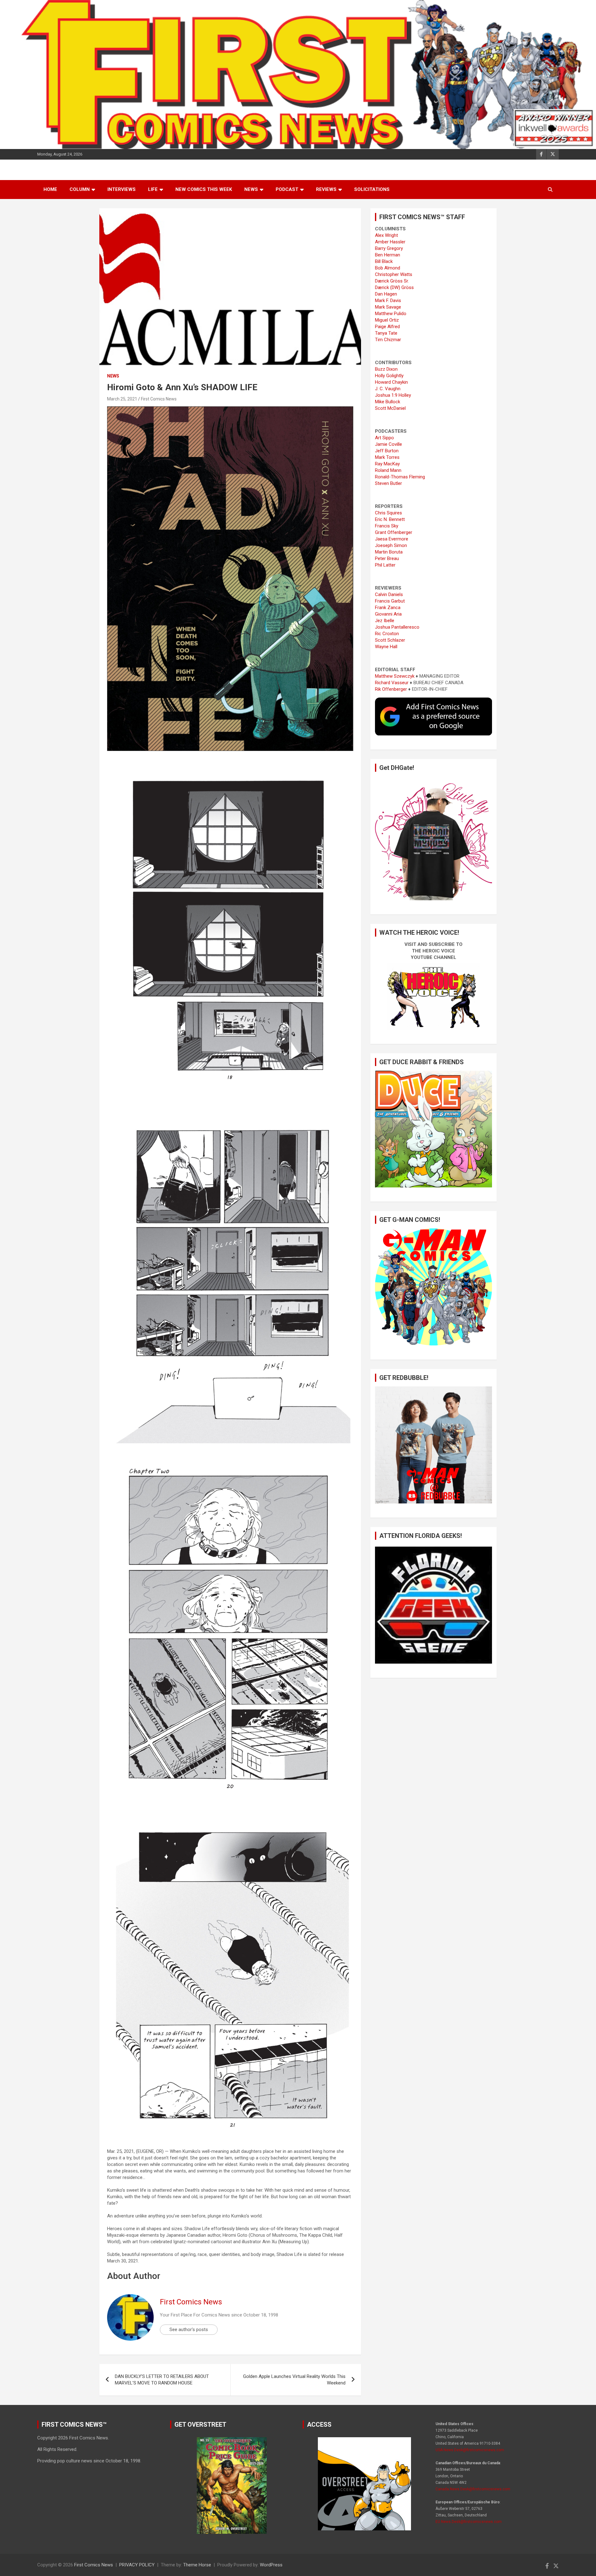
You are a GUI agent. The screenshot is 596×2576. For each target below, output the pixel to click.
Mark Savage (388, 307)
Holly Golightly (389, 376)
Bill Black (384, 261)
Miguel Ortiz (387, 320)
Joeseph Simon (391, 545)
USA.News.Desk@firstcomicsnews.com (470, 2450)
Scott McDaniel (390, 408)
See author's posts (189, 2330)
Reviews (326, 189)
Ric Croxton (387, 634)
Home (50, 189)
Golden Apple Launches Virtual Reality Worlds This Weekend (294, 2380)
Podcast (287, 189)
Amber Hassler (390, 242)
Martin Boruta (389, 552)
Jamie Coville (388, 444)
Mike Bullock (388, 402)
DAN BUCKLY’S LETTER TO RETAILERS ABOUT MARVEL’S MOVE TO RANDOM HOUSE (162, 2380)
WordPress (271, 2565)
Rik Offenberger (391, 689)
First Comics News (159, 399)
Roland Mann (388, 470)
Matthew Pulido (391, 314)
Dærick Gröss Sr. (392, 281)
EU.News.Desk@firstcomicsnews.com (469, 2522)
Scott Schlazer (390, 640)
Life (153, 189)
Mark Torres (387, 457)
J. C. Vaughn (388, 389)
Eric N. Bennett (390, 519)
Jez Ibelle (385, 621)
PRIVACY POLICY (137, 2565)
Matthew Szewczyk (395, 676)
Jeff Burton (387, 451)
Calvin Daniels (389, 594)
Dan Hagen (386, 294)
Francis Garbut (390, 601)
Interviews (122, 189)
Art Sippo (384, 438)
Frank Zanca (388, 608)
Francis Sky (387, 526)
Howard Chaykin (391, 382)
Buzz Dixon (386, 369)
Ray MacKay (387, 464)
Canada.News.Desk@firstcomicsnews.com (473, 2489)
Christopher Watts (394, 274)
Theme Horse (197, 2565)
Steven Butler (388, 483)
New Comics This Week (204, 189)
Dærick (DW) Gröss (394, 287)
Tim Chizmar (388, 340)
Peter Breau (387, 558)
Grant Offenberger (394, 532)
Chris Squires (388, 513)
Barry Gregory (389, 248)
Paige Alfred (387, 327)
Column (80, 189)
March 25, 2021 (122, 399)
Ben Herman (388, 255)
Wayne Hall (386, 647)
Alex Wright (386, 235)
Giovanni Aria (388, 614)
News (251, 189)
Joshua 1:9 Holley (393, 395)
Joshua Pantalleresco (397, 627)
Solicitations (372, 189)
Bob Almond (388, 268)
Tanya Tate (386, 333)
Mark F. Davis (388, 301)
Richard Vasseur (392, 683)
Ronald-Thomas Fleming (400, 477)
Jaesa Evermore (392, 539)
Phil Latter (385, 565)
